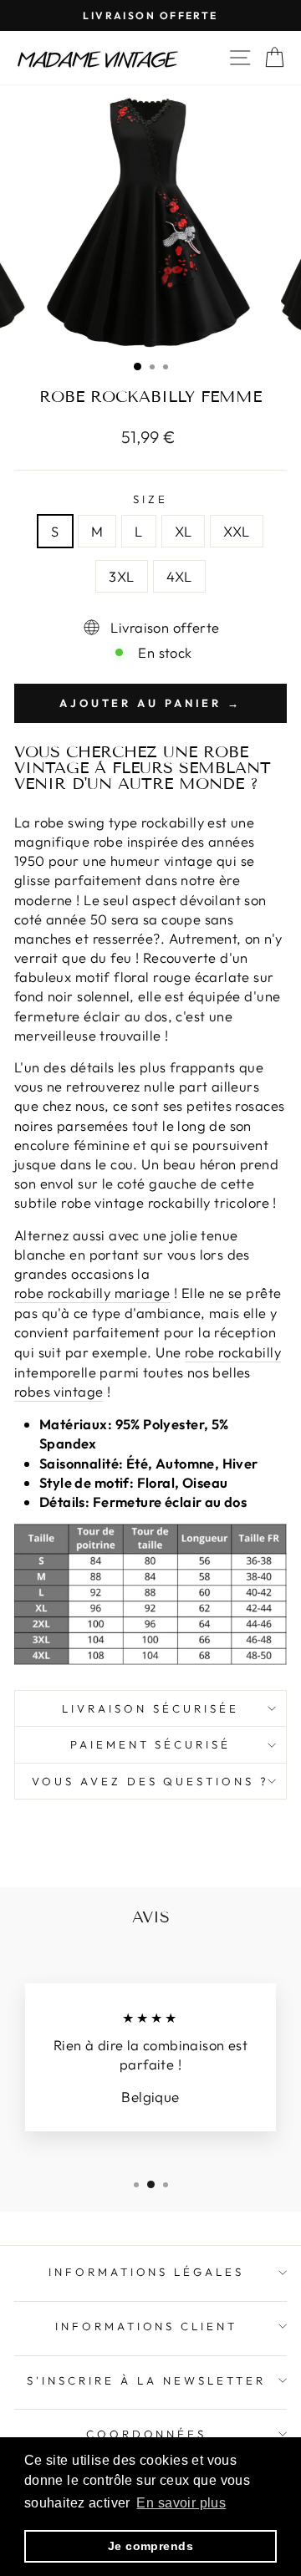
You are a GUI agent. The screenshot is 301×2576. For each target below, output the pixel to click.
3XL (121, 576)
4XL (179, 576)
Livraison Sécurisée (150, 1708)
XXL (236, 531)
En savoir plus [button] (181, 2503)
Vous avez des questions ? (150, 1781)
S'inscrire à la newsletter (146, 2380)
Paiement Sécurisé (151, 1744)
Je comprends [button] (150, 2546)
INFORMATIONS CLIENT (147, 2326)
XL (184, 531)
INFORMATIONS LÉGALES (147, 2272)
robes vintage (59, 1391)
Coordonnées (147, 2434)
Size (150, 499)
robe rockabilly (233, 1352)
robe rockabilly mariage (92, 1293)
